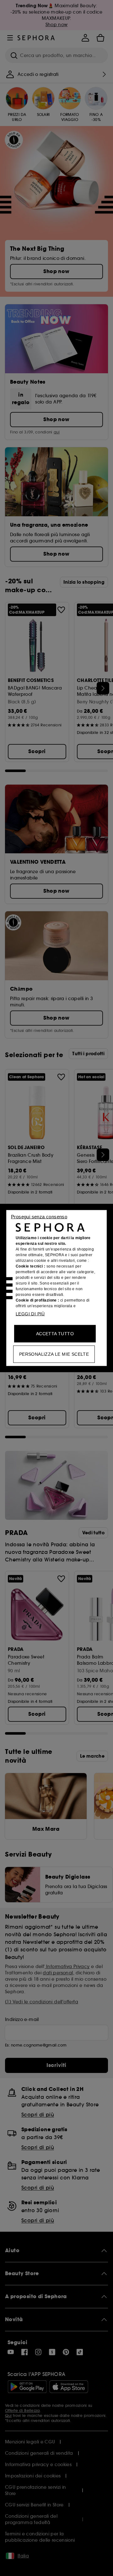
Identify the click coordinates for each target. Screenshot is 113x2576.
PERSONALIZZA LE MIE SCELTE (54, 1354)
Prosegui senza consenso (39, 1217)
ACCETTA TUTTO (55, 1334)
